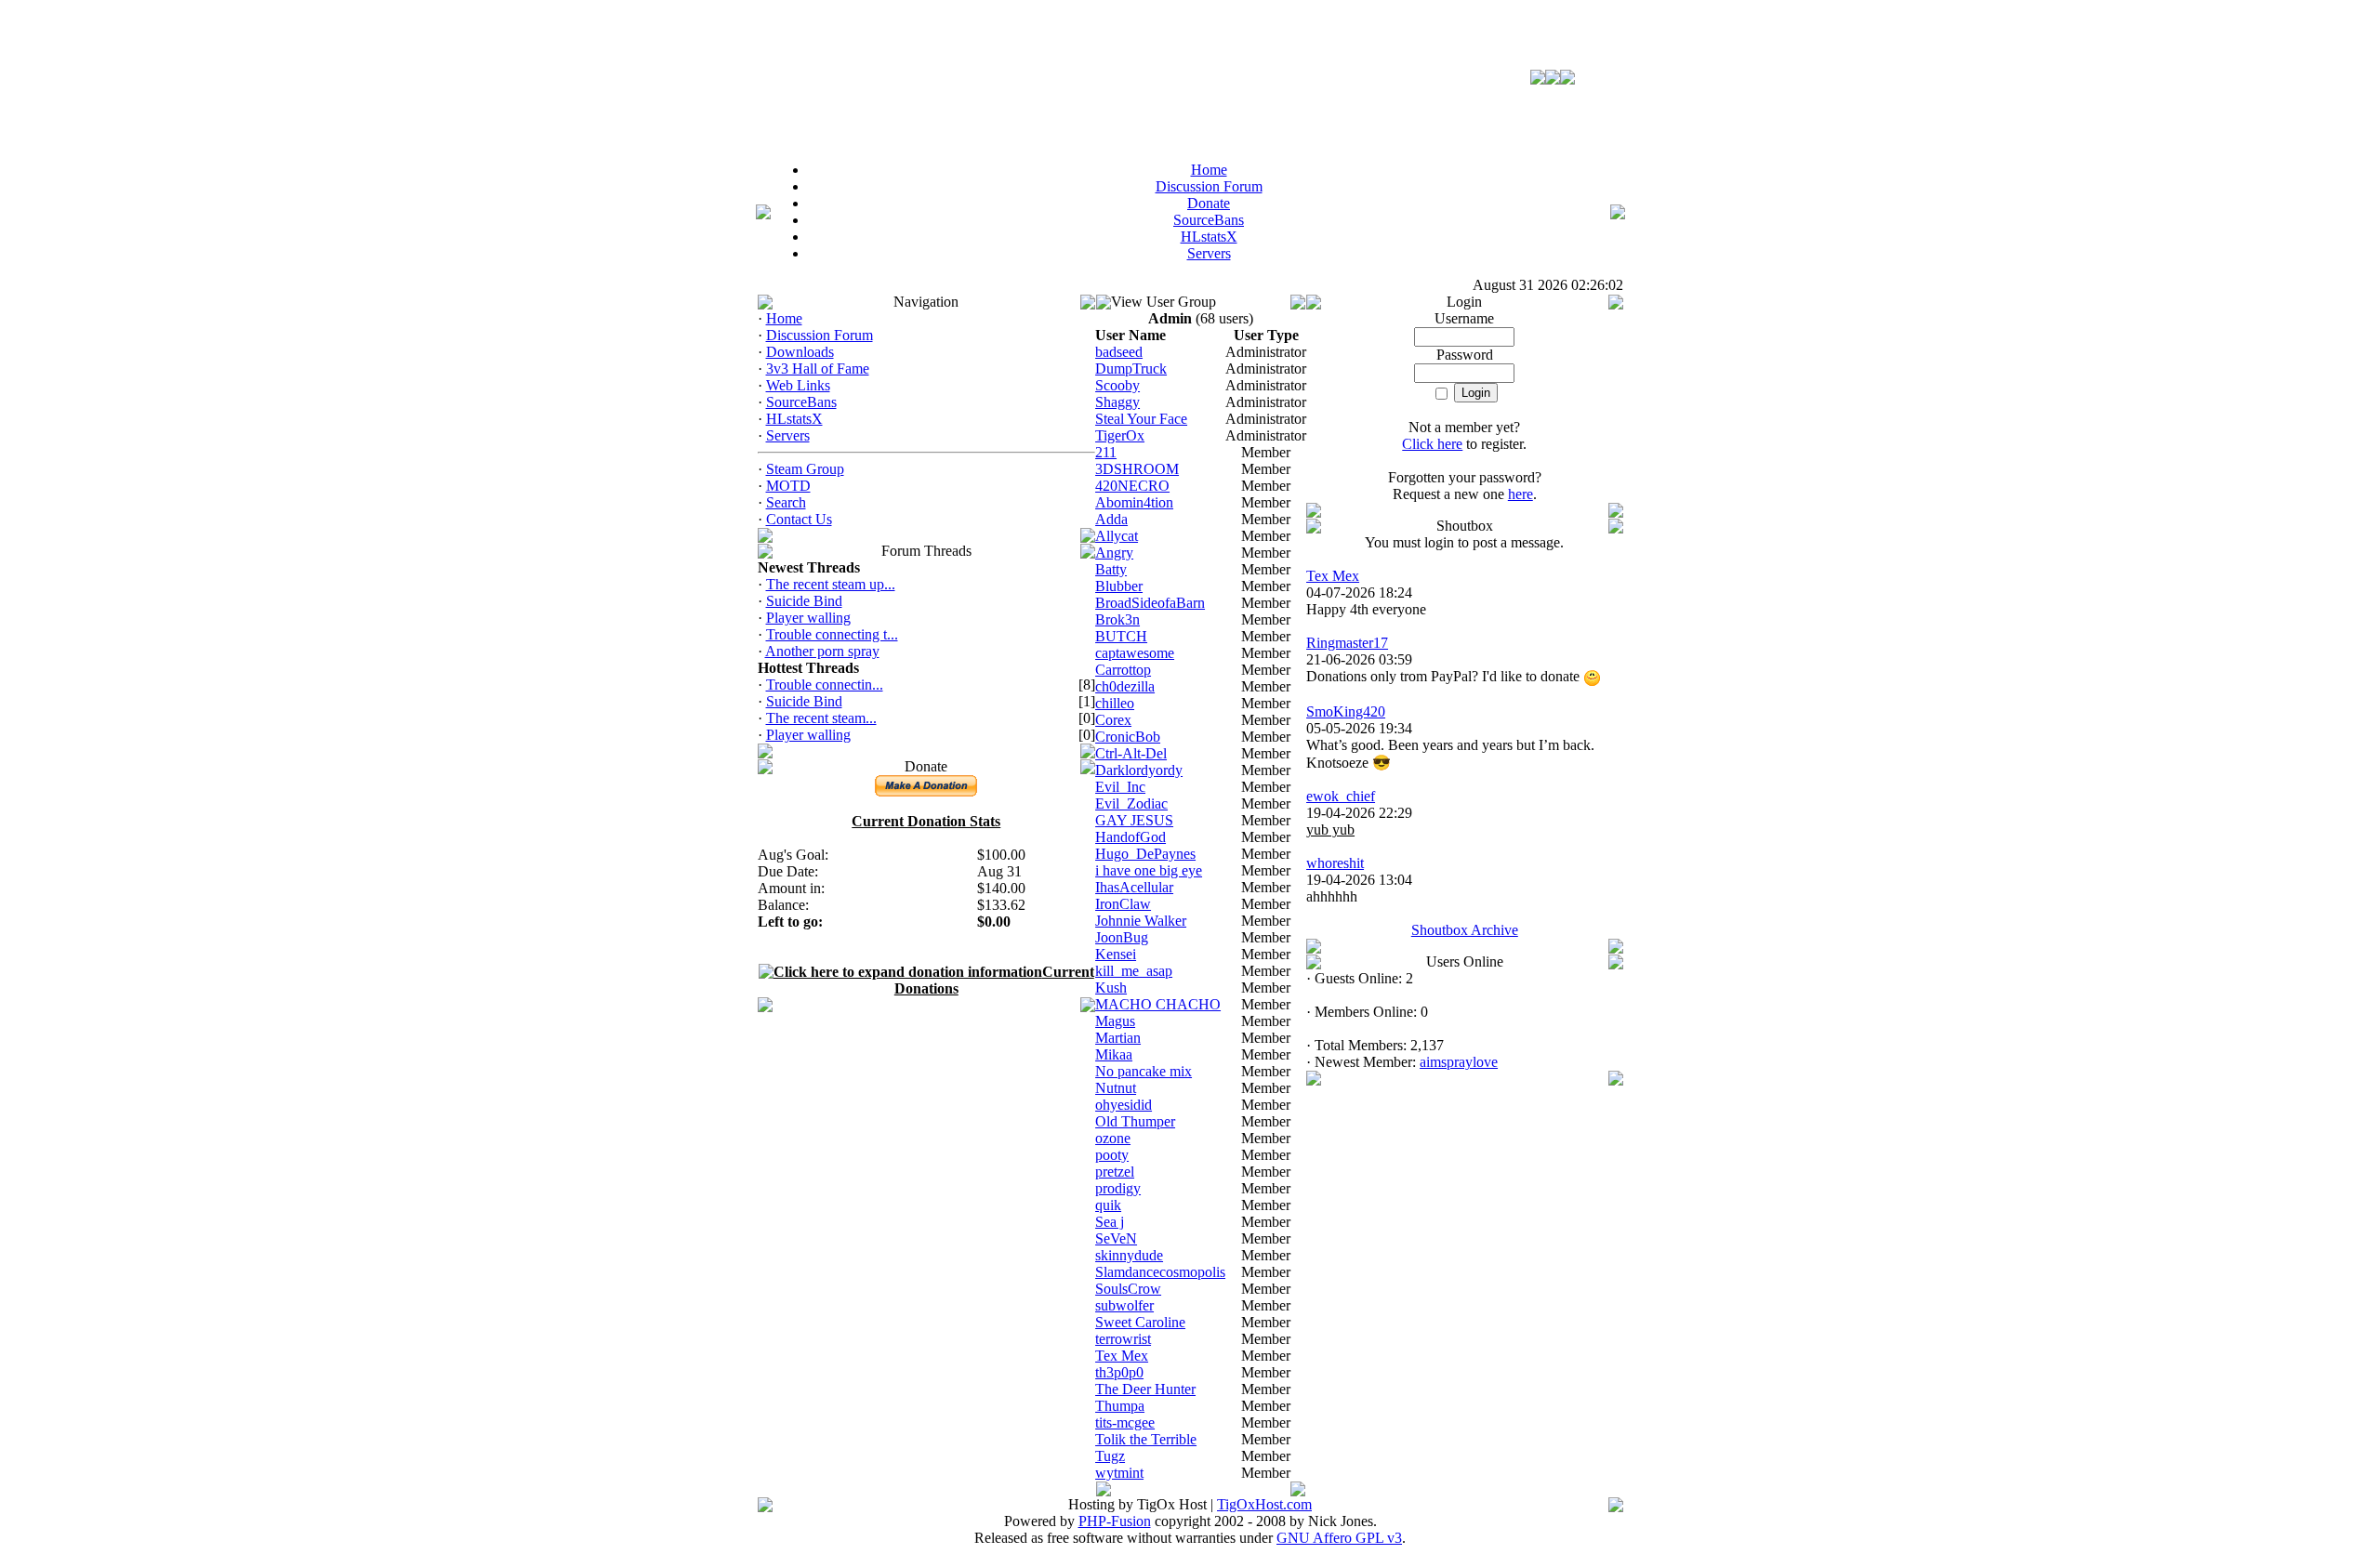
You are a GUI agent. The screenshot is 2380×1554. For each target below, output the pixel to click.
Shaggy (1117, 402)
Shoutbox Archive (1465, 930)
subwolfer (1124, 1305)
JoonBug (1122, 937)
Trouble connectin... (825, 685)
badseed (1119, 352)
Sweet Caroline (1140, 1322)
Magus (1115, 1021)
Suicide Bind (804, 601)
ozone (1113, 1138)
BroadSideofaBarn (1150, 603)
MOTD (788, 486)
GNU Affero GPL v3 (1339, 1538)
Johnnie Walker (1141, 921)
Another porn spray (822, 651)
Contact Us (799, 519)
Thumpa (1120, 1406)
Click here (1432, 444)
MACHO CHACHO (1158, 1004)
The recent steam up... (831, 584)
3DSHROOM (1137, 469)
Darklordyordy (1139, 770)
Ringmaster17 (1347, 643)
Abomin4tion (1134, 502)
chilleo (1115, 703)
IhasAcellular (1134, 887)
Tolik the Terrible (1146, 1439)
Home (784, 318)
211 (1106, 452)
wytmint (1119, 1473)
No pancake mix (1144, 1071)
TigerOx (1120, 435)
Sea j (1110, 1222)
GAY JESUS (1134, 820)
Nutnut (1116, 1088)
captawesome (1135, 653)
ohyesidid (1124, 1105)
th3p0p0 (1119, 1372)
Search (786, 502)
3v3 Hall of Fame (818, 369)
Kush (1111, 988)
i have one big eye (1149, 870)
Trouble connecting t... (832, 634)
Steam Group (805, 469)
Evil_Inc (1120, 787)
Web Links (798, 385)
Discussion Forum (820, 335)
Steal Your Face (1141, 419)
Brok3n (1117, 619)
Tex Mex (1122, 1356)
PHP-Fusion (1115, 1521)
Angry (1114, 553)
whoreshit (1335, 863)
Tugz (1110, 1456)
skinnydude (1129, 1255)
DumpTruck (1131, 369)
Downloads (800, 352)
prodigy (1118, 1188)
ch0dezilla (1125, 686)
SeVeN (1116, 1238)
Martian (1118, 1038)
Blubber (1119, 586)
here (1521, 494)
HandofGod (1130, 837)
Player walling (808, 618)
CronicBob (1128, 737)
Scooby (1117, 385)
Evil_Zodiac (1131, 803)
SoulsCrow (1128, 1289)
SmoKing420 (1346, 711)
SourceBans (801, 402)
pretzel (1115, 1172)
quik (1108, 1205)
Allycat (1117, 536)
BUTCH (1121, 636)
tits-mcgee (1125, 1422)
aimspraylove (1459, 1062)
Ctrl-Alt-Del (1131, 753)
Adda (1111, 519)
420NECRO (1132, 486)
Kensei (1116, 954)
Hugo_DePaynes (1145, 854)
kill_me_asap (1134, 971)
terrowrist (1123, 1339)
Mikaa (1114, 1054)
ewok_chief (1341, 796)
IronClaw (1123, 904)
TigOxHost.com (1264, 1504)
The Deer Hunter (1145, 1389)
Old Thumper (1135, 1121)
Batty (1111, 569)
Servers (788, 435)
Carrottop (1123, 670)
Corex (1113, 720)
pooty (1112, 1155)
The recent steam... (821, 718)
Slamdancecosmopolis (1160, 1272)
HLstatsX (794, 419)
